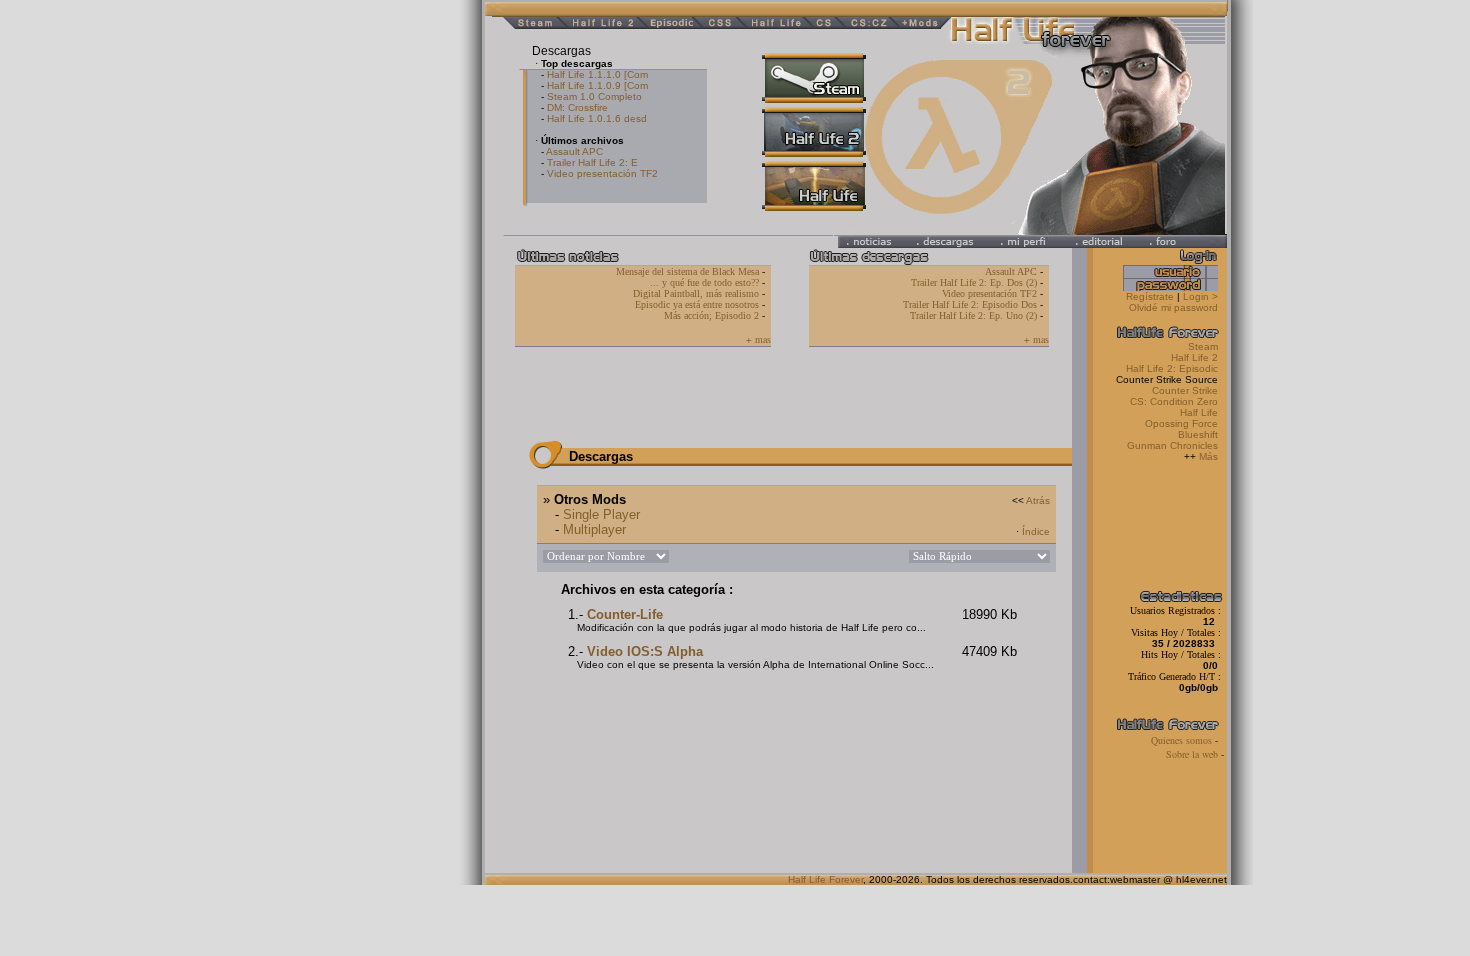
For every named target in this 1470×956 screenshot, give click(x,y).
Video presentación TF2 (602, 173)
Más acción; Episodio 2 (711, 315)
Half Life (1199, 412)
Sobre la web (1193, 754)
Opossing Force (1181, 423)
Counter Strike (1185, 390)
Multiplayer (594, 529)
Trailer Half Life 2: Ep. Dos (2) (974, 282)
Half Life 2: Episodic (1173, 368)
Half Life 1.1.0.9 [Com (597, 85)
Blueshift (1198, 434)
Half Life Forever (825, 879)
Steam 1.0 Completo (594, 96)
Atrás (1038, 500)
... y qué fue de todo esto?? (704, 282)
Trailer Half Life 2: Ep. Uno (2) (973, 315)
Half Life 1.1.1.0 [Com (597, 74)
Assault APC (574, 151)
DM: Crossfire (577, 107)
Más (1208, 456)
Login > (1200, 296)
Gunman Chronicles (1172, 445)
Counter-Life (625, 614)
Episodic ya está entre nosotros (697, 304)
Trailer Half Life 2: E (592, 162)
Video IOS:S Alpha (645, 651)
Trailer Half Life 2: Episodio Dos (970, 304)
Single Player (601, 514)
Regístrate (1150, 296)
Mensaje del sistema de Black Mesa (687, 271)
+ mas (758, 339)
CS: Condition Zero (1174, 401)
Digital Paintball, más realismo (696, 293)
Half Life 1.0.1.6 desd (597, 118)
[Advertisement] (295, 300)
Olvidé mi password (1176, 307)
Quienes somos (1183, 740)
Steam (1203, 346)
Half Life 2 (1196, 357)
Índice (1036, 531)
